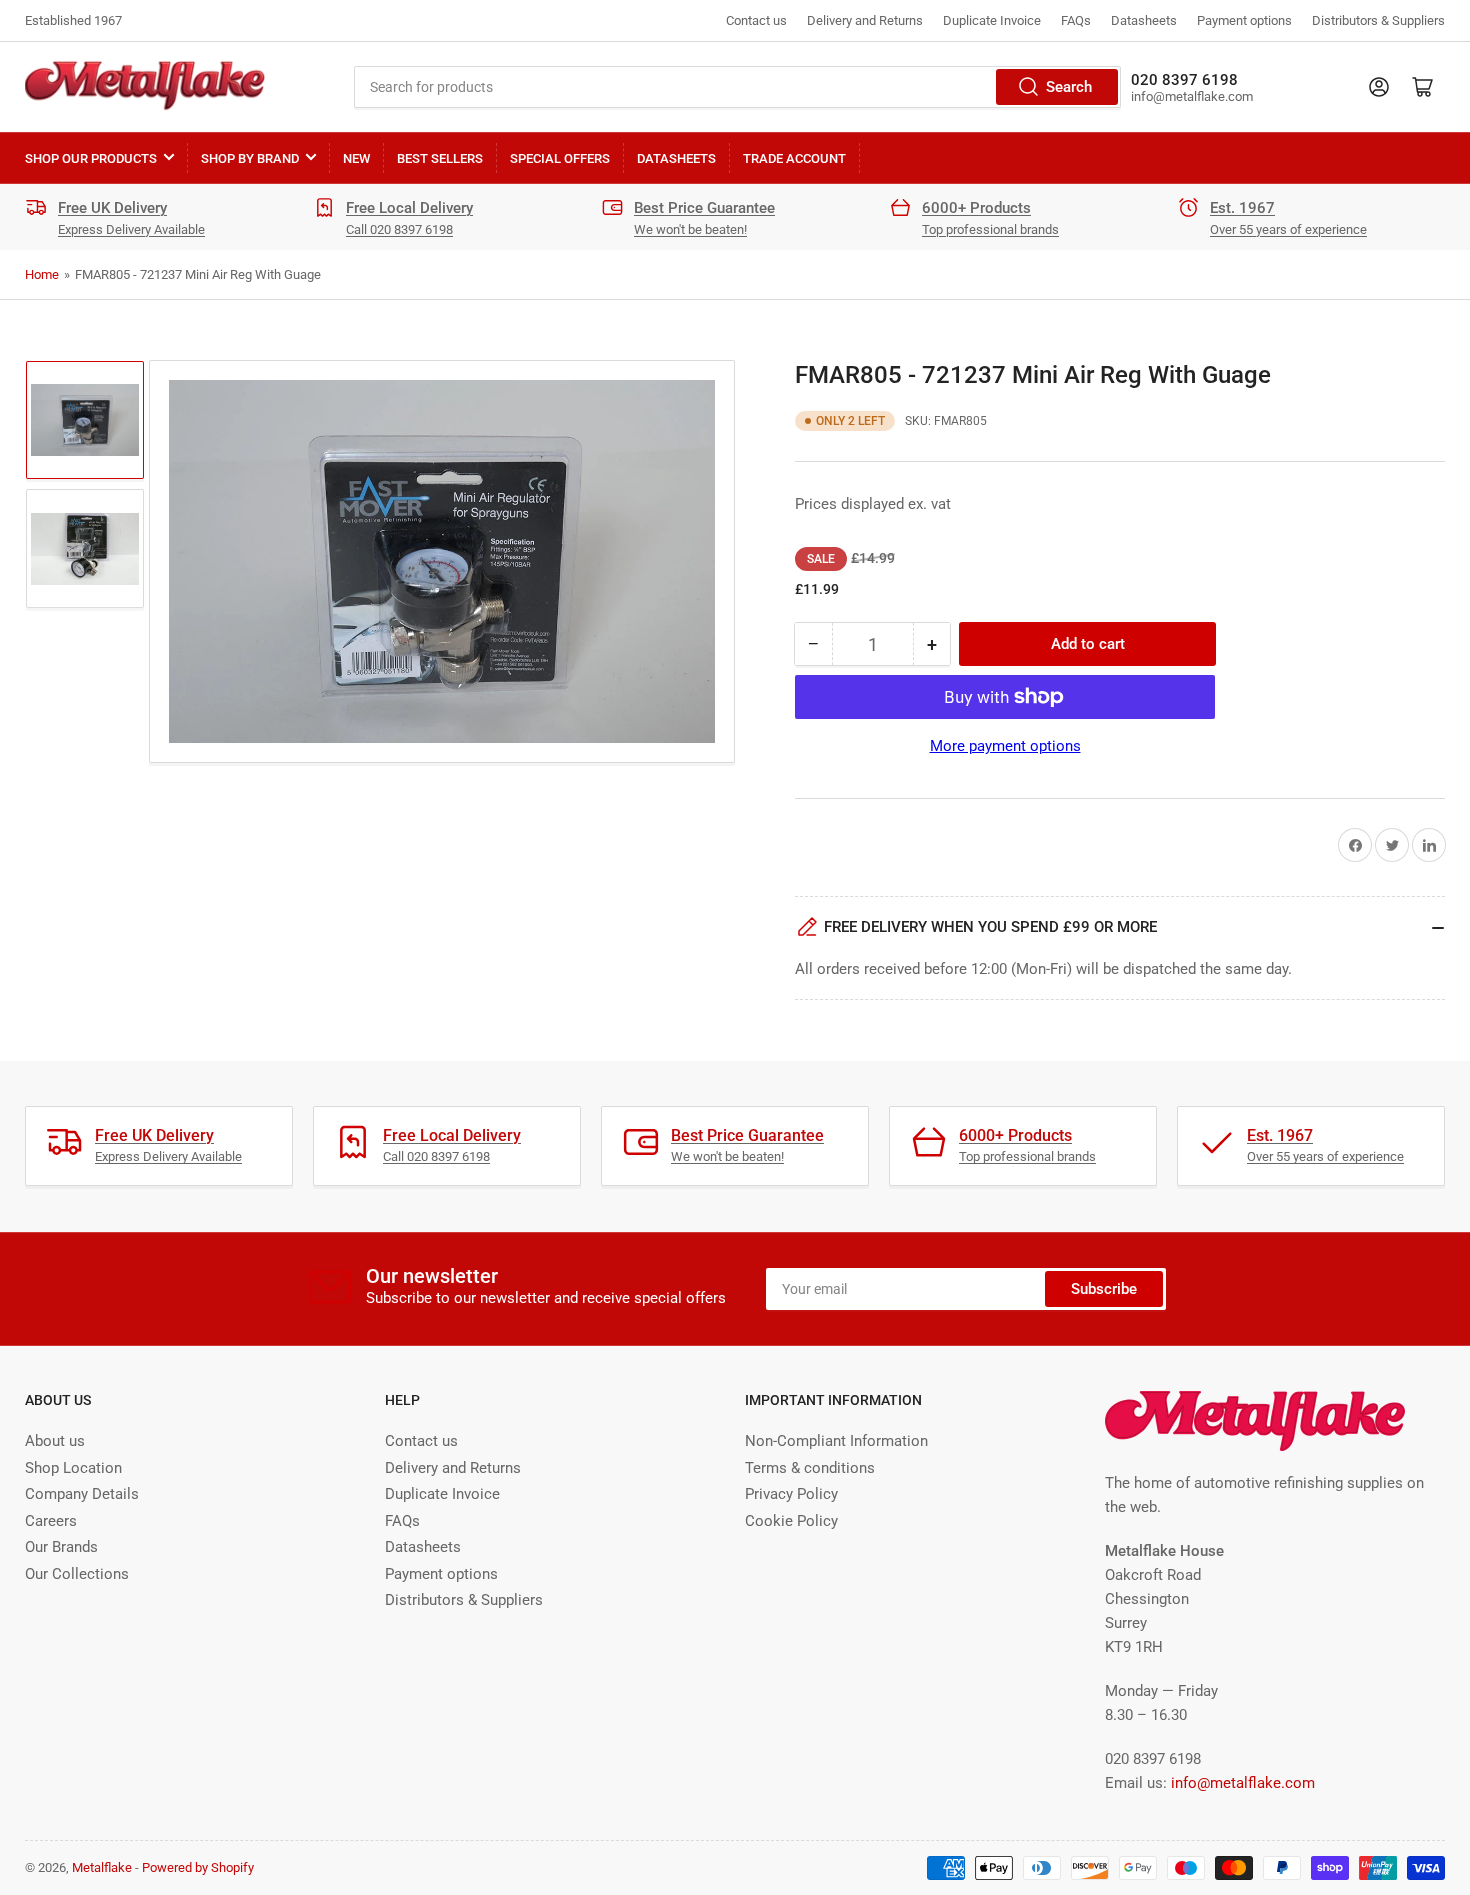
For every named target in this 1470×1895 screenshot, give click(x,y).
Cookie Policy (791, 1521)
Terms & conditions (810, 1468)
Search (1069, 87)
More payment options (1005, 746)
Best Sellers (440, 158)
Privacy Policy (791, 1494)
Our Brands (61, 1547)
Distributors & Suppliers (1378, 20)
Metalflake (102, 1867)
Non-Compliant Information (836, 1441)
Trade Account (794, 158)
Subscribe (1104, 1289)
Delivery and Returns (865, 20)
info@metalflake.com (1243, 1783)
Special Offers (560, 158)
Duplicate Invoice (992, 20)
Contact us (756, 20)
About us (55, 1441)
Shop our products (91, 158)
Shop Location (73, 1468)
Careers (51, 1521)
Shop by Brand (250, 158)
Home (42, 274)
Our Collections (77, 1574)
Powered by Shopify (198, 1867)
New (356, 158)
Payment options (1244, 20)
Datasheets (1144, 20)
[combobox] (737, 87)
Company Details (82, 1494)
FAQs (1076, 20)
